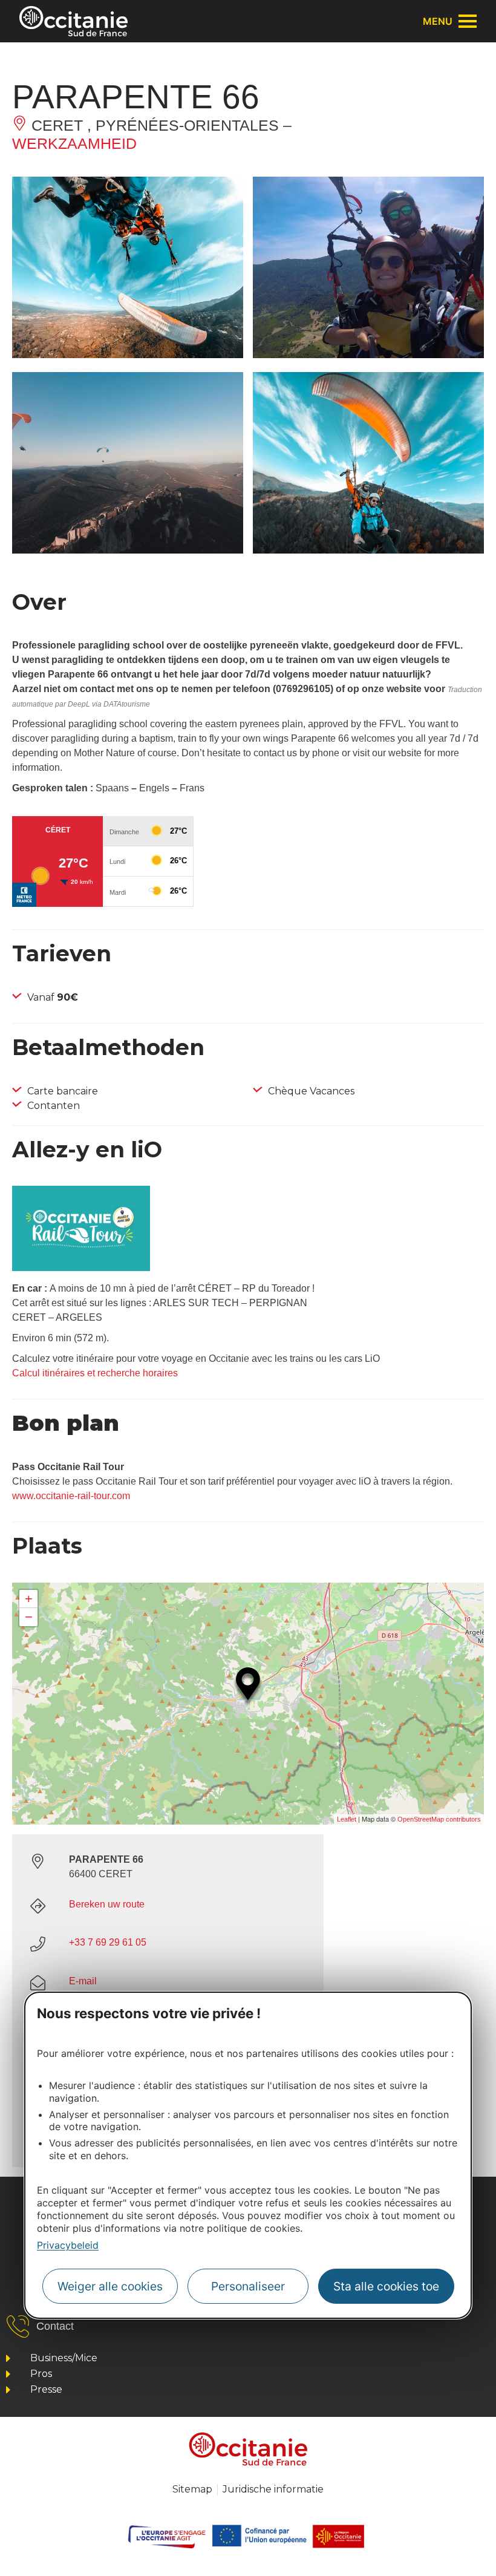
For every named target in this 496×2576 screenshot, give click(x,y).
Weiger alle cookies (110, 2286)
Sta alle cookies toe (386, 2286)
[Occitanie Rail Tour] (81, 1268)
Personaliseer (248, 2286)
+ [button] (29, 1599)
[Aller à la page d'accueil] (73, 21)
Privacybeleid (68, 2245)
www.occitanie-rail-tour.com (71, 1496)
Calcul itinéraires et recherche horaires (95, 1373)
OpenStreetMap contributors (439, 1819)
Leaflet (347, 1819)
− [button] (29, 1617)
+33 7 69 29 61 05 (108, 1942)
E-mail (83, 1981)
